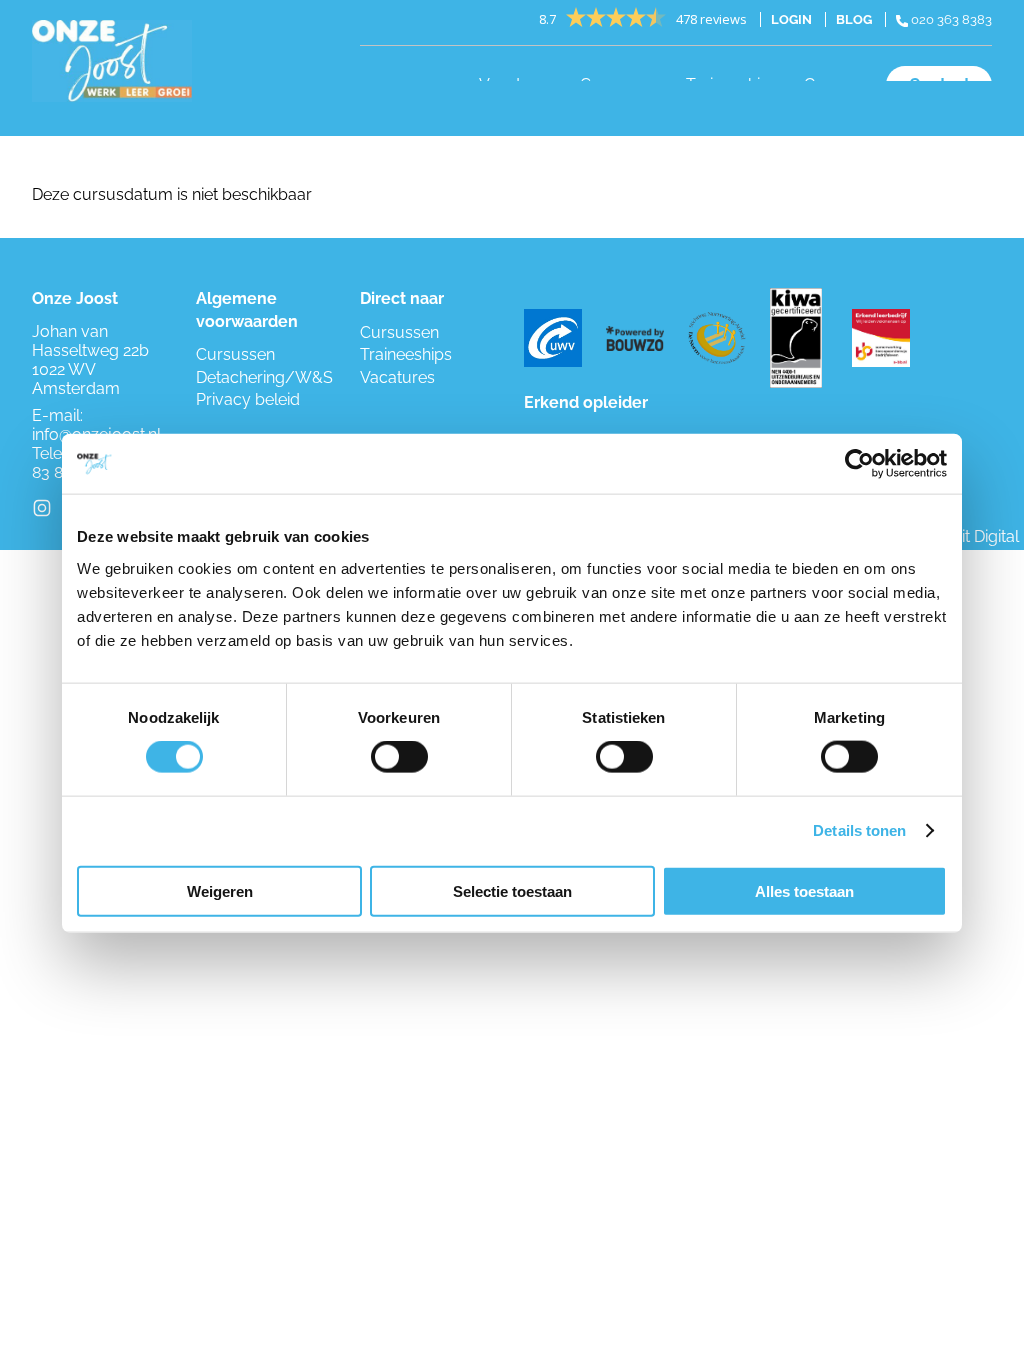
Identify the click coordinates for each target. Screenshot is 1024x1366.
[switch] (399, 757)
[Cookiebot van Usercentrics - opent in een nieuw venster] (859, 464)
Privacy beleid (248, 399)
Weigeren (220, 890)
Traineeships (406, 354)
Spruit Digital (972, 536)
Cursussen (235, 354)
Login (791, 19)
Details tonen (859, 830)
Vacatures (397, 377)
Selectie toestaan (512, 890)
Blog (854, 19)
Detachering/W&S (264, 377)
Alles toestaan (804, 890)
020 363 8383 (950, 19)
